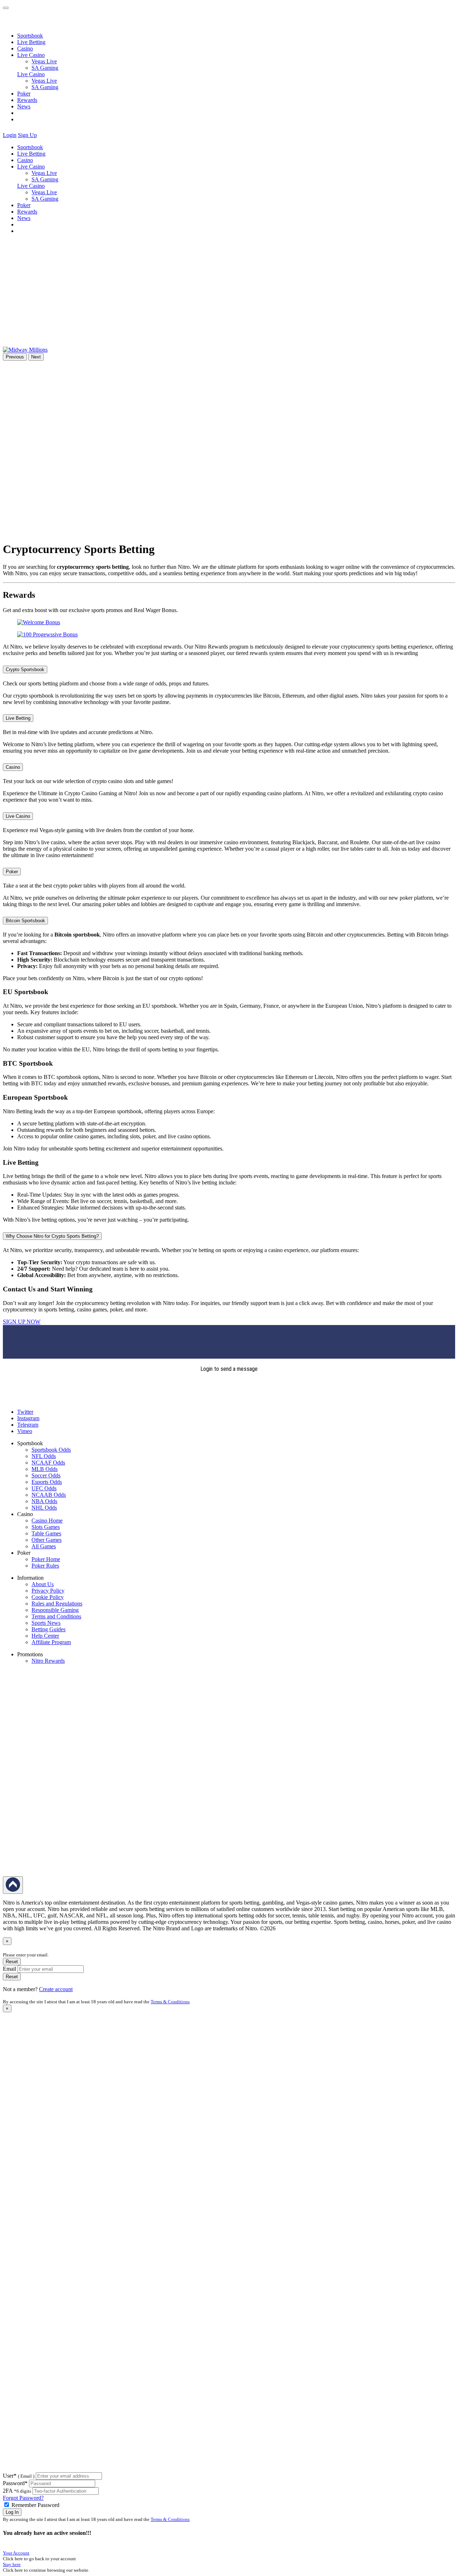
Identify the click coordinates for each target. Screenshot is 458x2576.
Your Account (16, 2553)
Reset (12, 1962)
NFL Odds (44, 1456)
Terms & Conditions (170, 2002)
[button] (43, 135)
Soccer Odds (46, 1475)
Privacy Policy (48, 1591)
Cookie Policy (48, 1597)
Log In (12, 2512)
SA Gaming (45, 68)
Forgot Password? (23, 2498)
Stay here (12, 2564)
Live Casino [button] (31, 55)
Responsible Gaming (55, 1610)
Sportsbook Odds (51, 1450)
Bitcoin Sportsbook (25, 921)
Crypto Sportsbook (25, 669)
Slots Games (46, 1527)
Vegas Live (44, 61)
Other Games (47, 1540)
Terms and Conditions (56, 1616)
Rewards (27, 100)
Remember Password (35, 2505)
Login (10, 135)
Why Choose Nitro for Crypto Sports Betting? (52, 1236)
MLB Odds (45, 1469)
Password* (15, 2483)
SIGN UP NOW (22, 1322)
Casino (25, 48)
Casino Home (47, 1521)
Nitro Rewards (48, 1661)
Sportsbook (30, 36)
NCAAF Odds (48, 1463)
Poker (24, 94)
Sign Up (27, 135)
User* (19, 2476)
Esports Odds (47, 1482)
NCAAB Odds (49, 1495)
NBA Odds (44, 1501)
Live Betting (31, 42)
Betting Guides (48, 1629)
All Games (44, 1546)
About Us (43, 1584)
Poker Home (46, 1559)
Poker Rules (45, 1566)
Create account (56, 1989)
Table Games (46, 1533)
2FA (8, 2491)
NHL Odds (44, 1508)
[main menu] (6, 8)
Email (9, 1969)
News (24, 106)
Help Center (45, 1636)
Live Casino (31, 74)
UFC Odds (44, 1488)
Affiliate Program (51, 1642)
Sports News (46, 1623)
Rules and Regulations (57, 1604)
